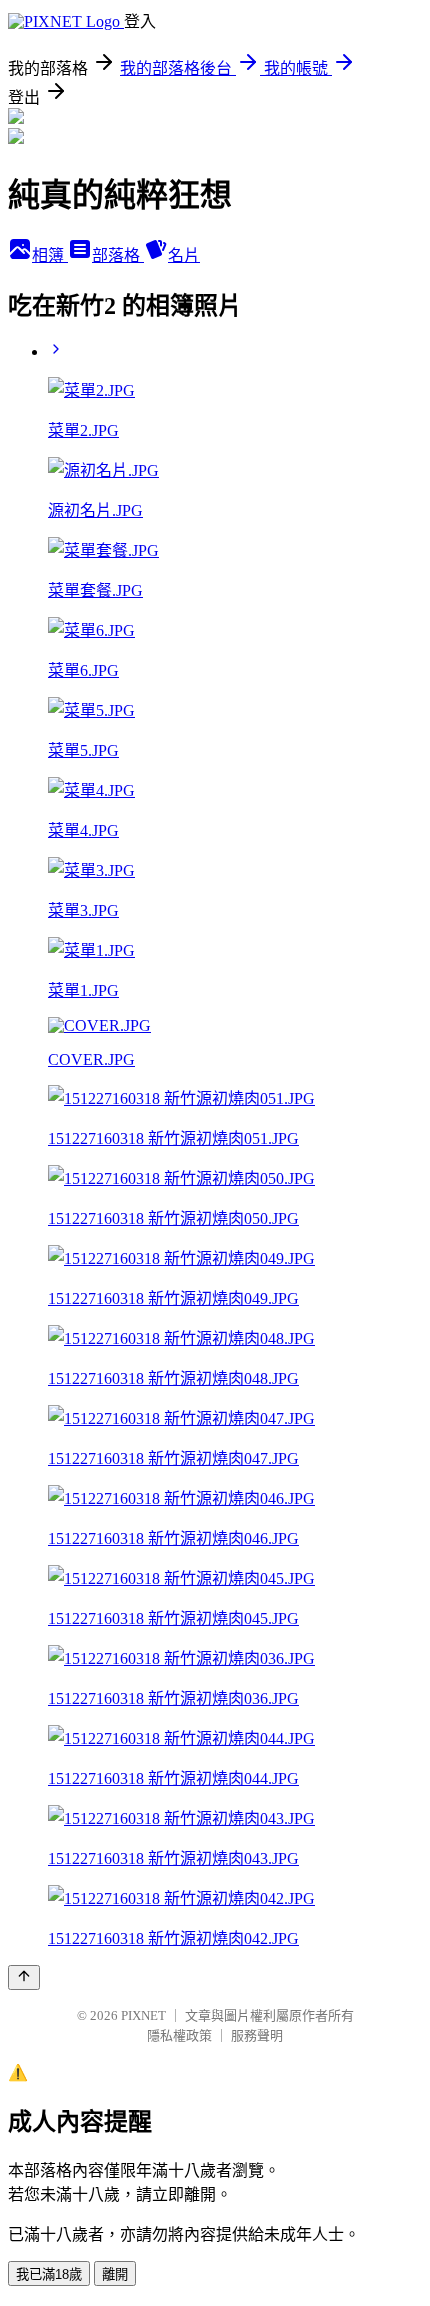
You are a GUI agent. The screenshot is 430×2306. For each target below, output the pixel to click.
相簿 (50, 255)
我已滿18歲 (49, 2274)
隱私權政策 (179, 2035)
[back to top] (24, 1977)
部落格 (118, 255)
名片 (184, 255)
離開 (115, 2274)
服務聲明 (257, 2035)
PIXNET (143, 2015)
